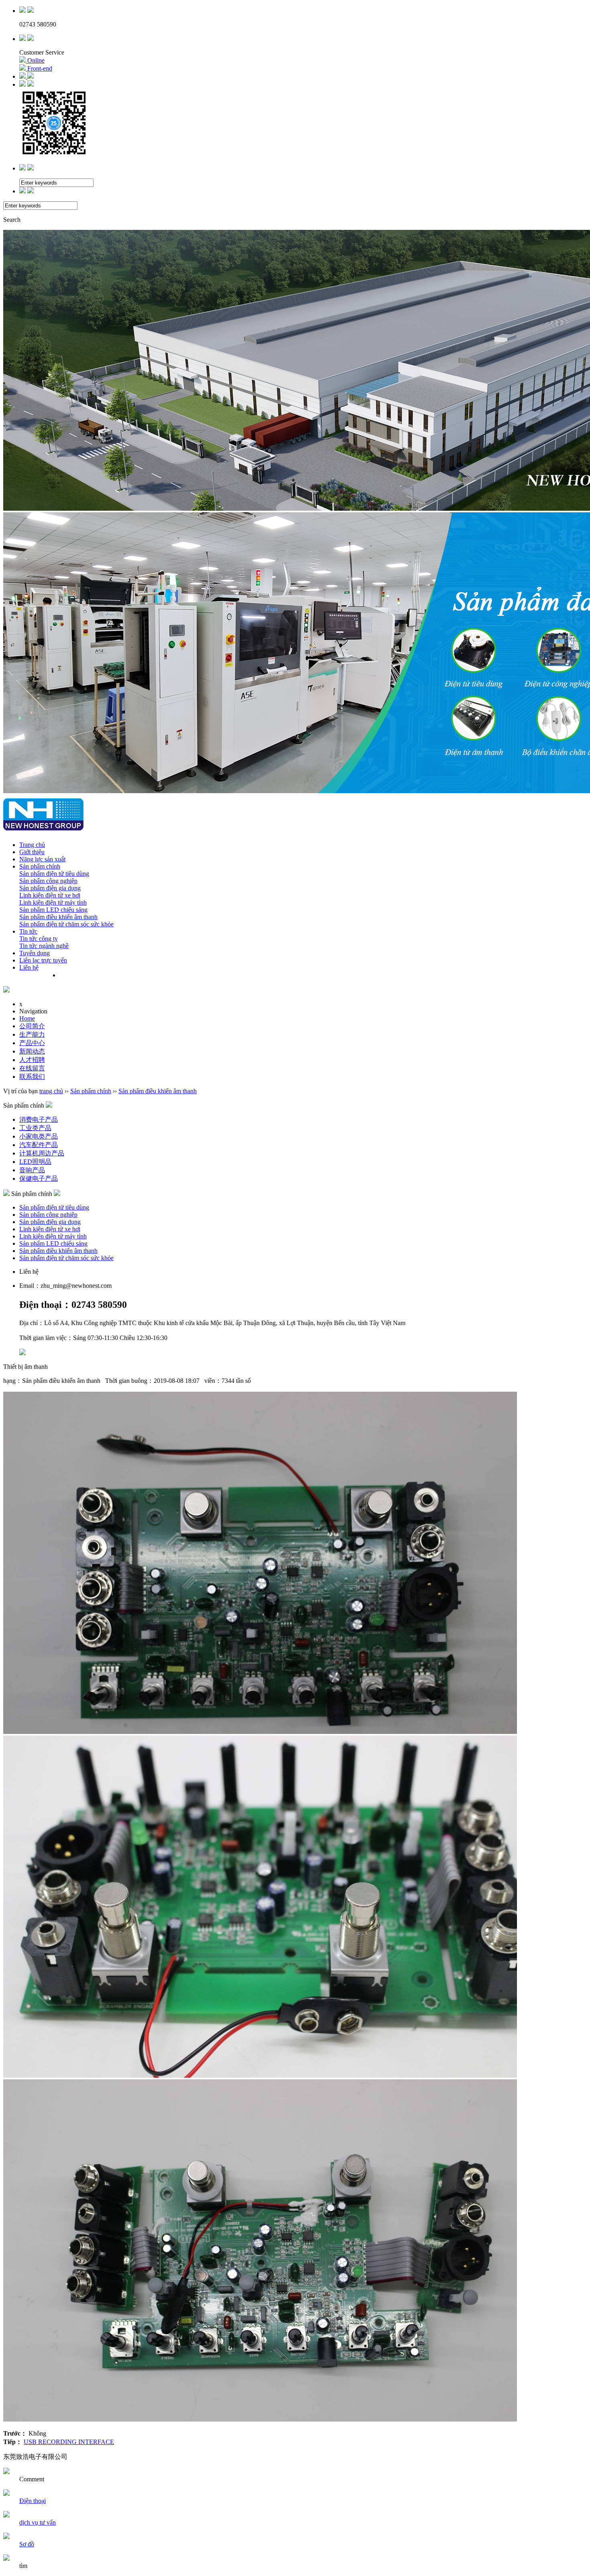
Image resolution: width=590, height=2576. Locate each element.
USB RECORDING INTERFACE (69, 2442)
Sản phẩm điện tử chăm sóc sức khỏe (66, 924)
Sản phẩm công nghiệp (48, 881)
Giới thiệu (32, 852)
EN (81, 975)
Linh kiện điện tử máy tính (53, 902)
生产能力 (32, 1034)
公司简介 (32, 1026)
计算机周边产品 (42, 1153)
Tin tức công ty (39, 939)
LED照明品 (35, 1162)
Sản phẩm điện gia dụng (50, 888)
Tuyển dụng (35, 953)
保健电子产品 (39, 1178)
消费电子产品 (39, 1120)
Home (27, 1018)
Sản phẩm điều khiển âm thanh (58, 917)
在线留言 (32, 1068)
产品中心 (32, 1043)
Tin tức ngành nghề (44, 946)
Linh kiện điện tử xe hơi (50, 895)
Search (12, 220)
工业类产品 (35, 1128)
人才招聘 (32, 1060)
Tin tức (28, 931)
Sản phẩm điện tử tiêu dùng (54, 874)
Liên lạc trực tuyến (43, 960)
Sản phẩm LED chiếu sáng (53, 910)
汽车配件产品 (39, 1145)
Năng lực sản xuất (42, 859)
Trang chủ (32, 845)
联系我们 (32, 1077)
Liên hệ (29, 967)
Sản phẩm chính (40, 866)
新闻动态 (32, 1051)
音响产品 (32, 1170)
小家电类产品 (39, 1136)
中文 (66, 975)
